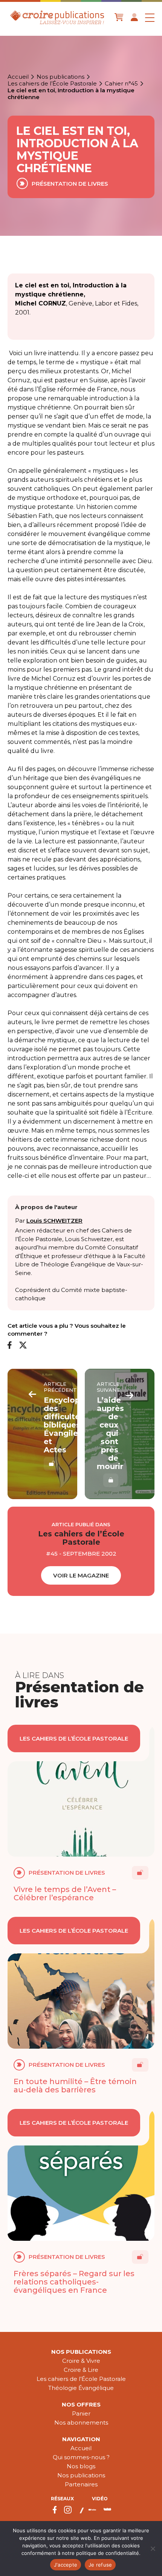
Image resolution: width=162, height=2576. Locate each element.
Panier (81, 2413)
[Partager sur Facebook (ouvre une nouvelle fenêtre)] (10, 1346)
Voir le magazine (81, 1575)
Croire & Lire (81, 2370)
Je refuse (100, 2565)
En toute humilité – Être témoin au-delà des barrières (75, 2086)
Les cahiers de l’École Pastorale (52, 84)
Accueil (18, 77)
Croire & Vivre (81, 2361)
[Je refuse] (153, 2549)
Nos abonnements (81, 2423)
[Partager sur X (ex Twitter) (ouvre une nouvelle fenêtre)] (23, 1346)
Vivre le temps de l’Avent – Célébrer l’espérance (65, 1893)
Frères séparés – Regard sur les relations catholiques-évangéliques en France (74, 2282)
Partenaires (81, 2484)
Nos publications (60, 77)
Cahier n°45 (121, 84)
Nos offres (81, 2404)
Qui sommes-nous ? (81, 2457)
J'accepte (66, 2565)
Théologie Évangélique (81, 2388)
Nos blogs (81, 2466)
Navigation (81, 2439)
